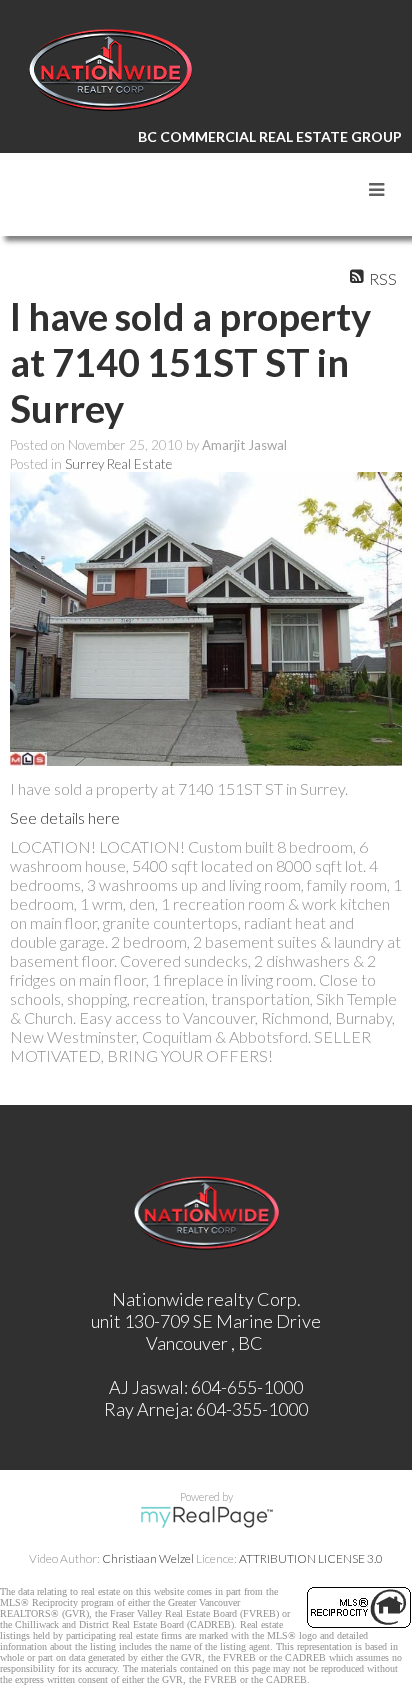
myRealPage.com (206, 1517)
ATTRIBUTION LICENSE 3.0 (311, 1558)
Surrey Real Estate (118, 464)
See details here (65, 817)
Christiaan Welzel (148, 1558)
